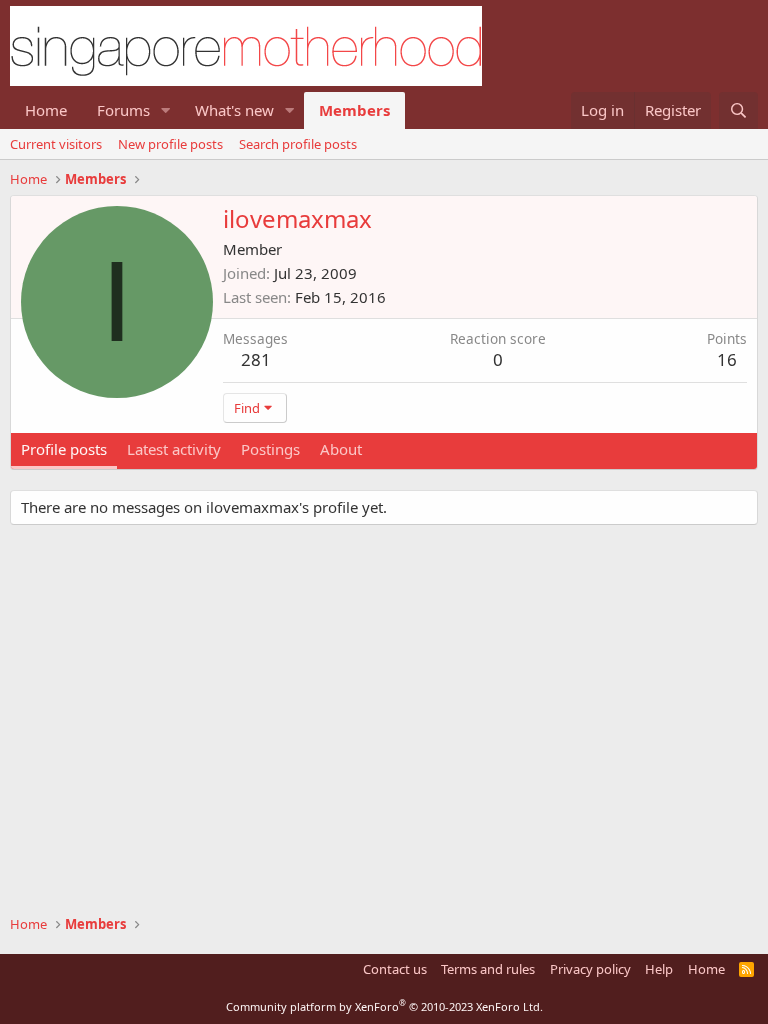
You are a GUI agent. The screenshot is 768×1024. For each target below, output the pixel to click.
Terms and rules (488, 969)
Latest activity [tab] (174, 449)
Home (46, 110)
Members (354, 110)
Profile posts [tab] (64, 449)
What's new (234, 110)
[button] (166, 110)
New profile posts (170, 144)
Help (659, 969)
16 (727, 359)
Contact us (395, 969)
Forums (123, 110)
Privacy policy (590, 969)
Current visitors (56, 144)
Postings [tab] (270, 449)
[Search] (738, 110)
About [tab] (341, 449)
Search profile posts (298, 144)
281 (256, 359)
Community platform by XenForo (384, 1006)
